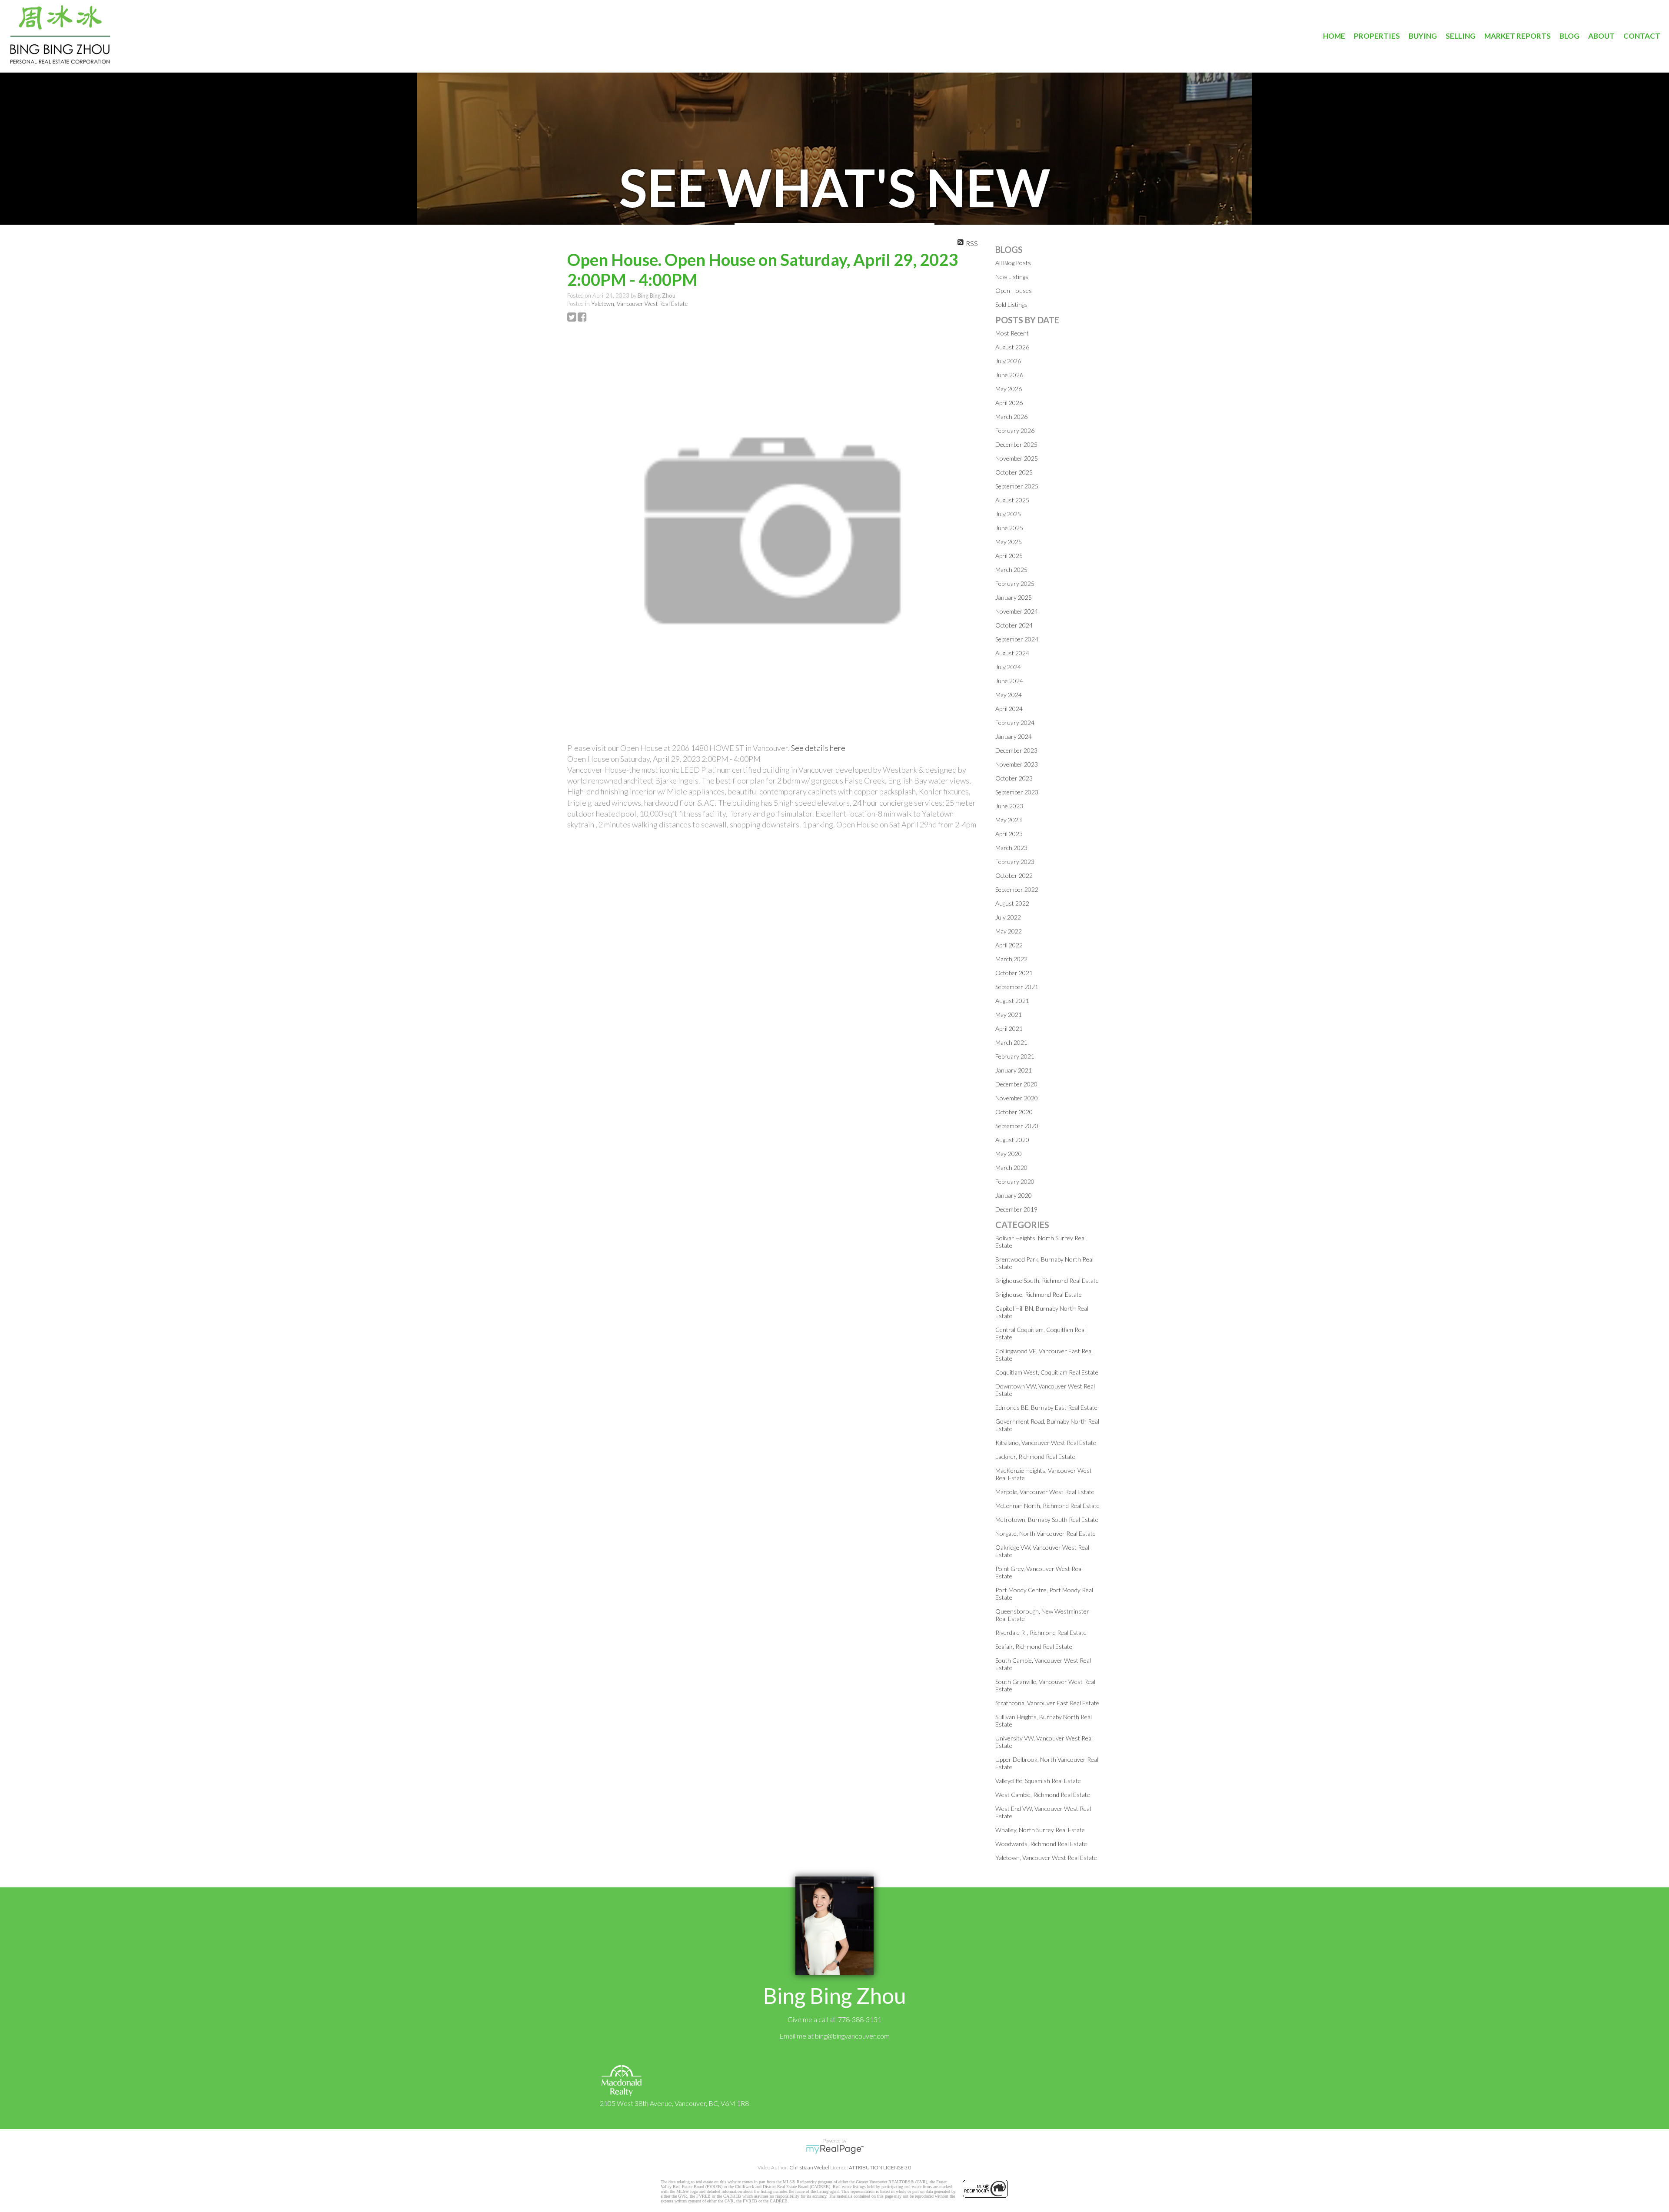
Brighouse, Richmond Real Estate (1039, 1294)
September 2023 (1017, 792)
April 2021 (1009, 1028)
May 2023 (1009, 820)
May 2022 (1009, 931)
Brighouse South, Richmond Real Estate (1047, 1280)
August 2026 (1012, 347)
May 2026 (1009, 389)
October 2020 (1014, 1112)
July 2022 (1008, 917)
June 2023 (1009, 806)
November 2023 (1017, 764)
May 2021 (1009, 1015)
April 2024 (1009, 709)
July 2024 (1008, 667)
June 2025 (1009, 528)
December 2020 (1016, 1084)
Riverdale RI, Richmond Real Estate (1041, 1632)
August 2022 (1012, 903)
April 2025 (1009, 556)
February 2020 (1015, 1181)
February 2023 (1015, 862)
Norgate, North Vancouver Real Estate (1046, 1533)
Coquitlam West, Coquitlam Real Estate (1047, 1372)
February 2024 (1015, 722)
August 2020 (1012, 1140)
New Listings (1012, 277)
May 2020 (1009, 1154)
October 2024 (1014, 625)
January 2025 (1014, 597)
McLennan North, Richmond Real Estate (1047, 1506)
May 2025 (1009, 542)
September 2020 (1017, 1126)
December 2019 (1016, 1209)
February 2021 (1015, 1056)
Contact (1642, 36)
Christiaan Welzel (809, 2167)
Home (1334, 36)
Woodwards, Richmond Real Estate (1041, 1844)
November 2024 (1017, 611)
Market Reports (1518, 36)
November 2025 (1017, 458)
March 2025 (1011, 570)
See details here (818, 748)
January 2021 (1014, 1070)
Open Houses (1014, 291)
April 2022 (1009, 945)
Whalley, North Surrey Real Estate (1040, 1830)
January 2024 (1014, 736)
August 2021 (1012, 1001)
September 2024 (1017, 639)
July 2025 (1008, 514)
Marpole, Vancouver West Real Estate (1045, 1492)
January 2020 (1014, 1195)
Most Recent (1012, 333)
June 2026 (1009, 375)
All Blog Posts (1013, 263)
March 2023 (1011, 848)
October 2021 (1014, 973)
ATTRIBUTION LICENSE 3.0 (880, 2167)
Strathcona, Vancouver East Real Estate (1047, 1703)
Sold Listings (1011, 304)
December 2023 (1016, 750)
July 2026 (1008, 361)
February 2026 (1015, 430)
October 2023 (1014, 778)
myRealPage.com (835, 2149)
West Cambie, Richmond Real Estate (1043, 1795)
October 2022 (1014, 875)
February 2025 (1015, 583)
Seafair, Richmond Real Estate (1034, 1646)
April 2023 (1009, 834)
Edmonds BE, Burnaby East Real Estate (1046, 1407)
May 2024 (1009, 695)
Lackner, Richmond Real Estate (1035, 1456)
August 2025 (1012, 500)
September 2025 (1017, 486)
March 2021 (1011, 1042)
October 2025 (1014, 472)
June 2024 (1009, 681)
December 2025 (1016, 444)
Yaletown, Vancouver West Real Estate (639, 304)
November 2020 (1017, 1098)
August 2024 (1012, 653)
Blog (1569, 36)
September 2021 (1017, 987)
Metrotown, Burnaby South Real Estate (1047, 1520)
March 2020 (1011, 1167)
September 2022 (1017, 889)
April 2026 (1009, 403)
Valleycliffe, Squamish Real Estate (1038, 1781)
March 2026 (1011, 417)
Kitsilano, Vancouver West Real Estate (1046, 1443)
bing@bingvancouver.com (852, 2036)
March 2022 (1011, 959)
